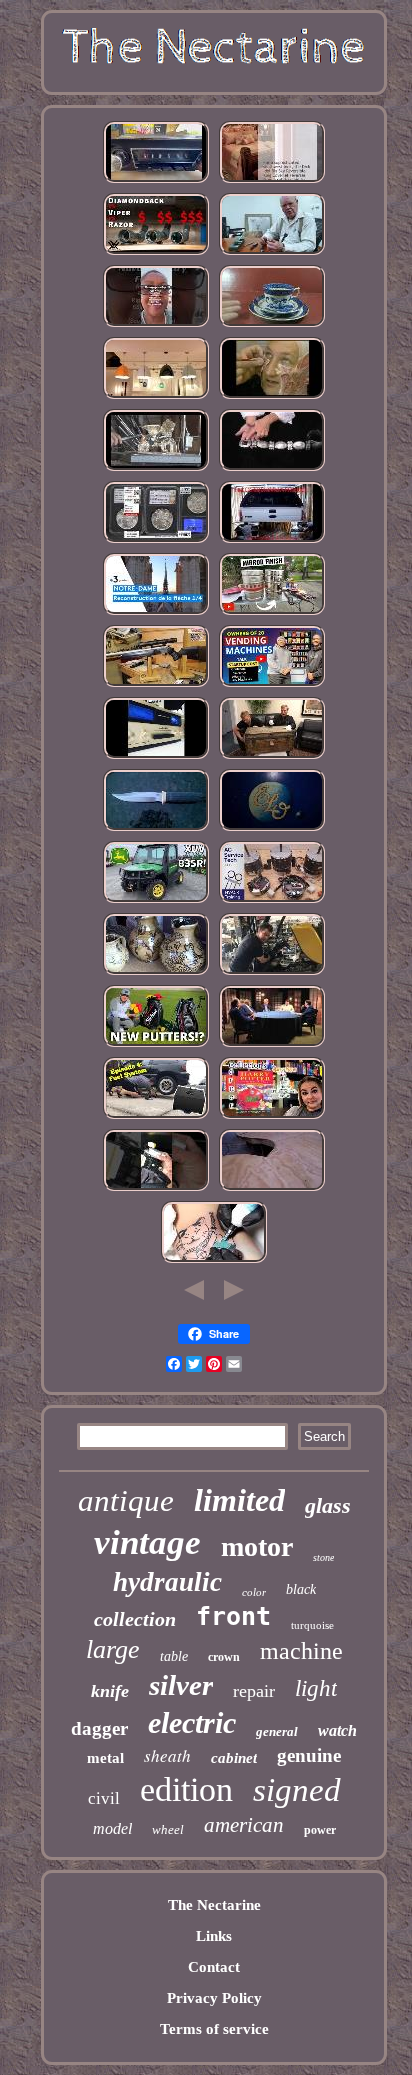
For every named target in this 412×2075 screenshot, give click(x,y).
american (244, 1825)
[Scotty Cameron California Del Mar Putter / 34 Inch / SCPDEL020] (156, 1045)
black (301, 1589)
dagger (99, 1728)
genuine (309, 1755)
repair (254, 1691)
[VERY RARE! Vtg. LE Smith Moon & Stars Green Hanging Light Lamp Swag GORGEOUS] (156, 397)
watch (337, 1730)
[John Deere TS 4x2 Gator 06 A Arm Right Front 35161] (156, 901)
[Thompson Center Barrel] (156, 685)
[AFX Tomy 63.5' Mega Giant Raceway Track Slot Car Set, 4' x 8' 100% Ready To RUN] (272, 1189)
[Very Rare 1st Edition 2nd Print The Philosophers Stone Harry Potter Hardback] (272, 1117)
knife (110, 1691)
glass (328, 1505)
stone (323, 1557)
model (112, 1828)
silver (181, 1685)
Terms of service (214, 2029)
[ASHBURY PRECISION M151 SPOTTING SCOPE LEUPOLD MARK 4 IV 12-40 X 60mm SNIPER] (156, 253)
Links (214, 1936)
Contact (214, 1967)
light (316, 1688)
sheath (167, 1755)
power (320, 1830)
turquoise (312, 1625)
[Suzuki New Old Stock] (156, 757)
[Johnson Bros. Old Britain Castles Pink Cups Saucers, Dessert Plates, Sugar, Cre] (272, 325)
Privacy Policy (214, 1998)
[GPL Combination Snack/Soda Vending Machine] (272, 685)
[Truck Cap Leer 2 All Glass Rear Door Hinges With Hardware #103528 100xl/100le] (272, 541)
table (174, 1656)
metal (105, 1758)
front (233, 1616)
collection (135, 1619)
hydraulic (167, 1582)
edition (186, 1789)
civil (104, 1798)
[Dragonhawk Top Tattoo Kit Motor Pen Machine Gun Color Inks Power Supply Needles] (214, 1261)
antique (126, 1500)
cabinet (234, 1758)
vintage (147, 1542)
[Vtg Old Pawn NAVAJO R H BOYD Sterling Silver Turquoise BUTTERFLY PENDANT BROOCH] (156, 325)
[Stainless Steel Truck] (272, 613)
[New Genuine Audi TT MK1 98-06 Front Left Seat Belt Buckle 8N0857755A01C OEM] (156, 1189)
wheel (168, 1829)
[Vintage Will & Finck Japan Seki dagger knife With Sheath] (156, 829)
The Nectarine (214, 1905)
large (113, 1649)
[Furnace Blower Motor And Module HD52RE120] (272, 901)
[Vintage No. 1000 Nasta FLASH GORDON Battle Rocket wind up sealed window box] (272, 757)
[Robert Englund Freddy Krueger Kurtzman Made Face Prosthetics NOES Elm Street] (272, 397)
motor (257, 1546)
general (277, 1731)
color (254, 1592)
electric (192, 1722)
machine (301, 1651)
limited (239, 1500)
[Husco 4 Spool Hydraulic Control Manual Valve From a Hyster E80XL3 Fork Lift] (272, 973)
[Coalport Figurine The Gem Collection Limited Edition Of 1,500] (156, 541)
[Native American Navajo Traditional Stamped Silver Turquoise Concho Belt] (272, 469)
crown (224, 1657)
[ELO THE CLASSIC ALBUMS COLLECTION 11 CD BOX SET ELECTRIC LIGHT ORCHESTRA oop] (272, 829)
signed (297, 1790)
